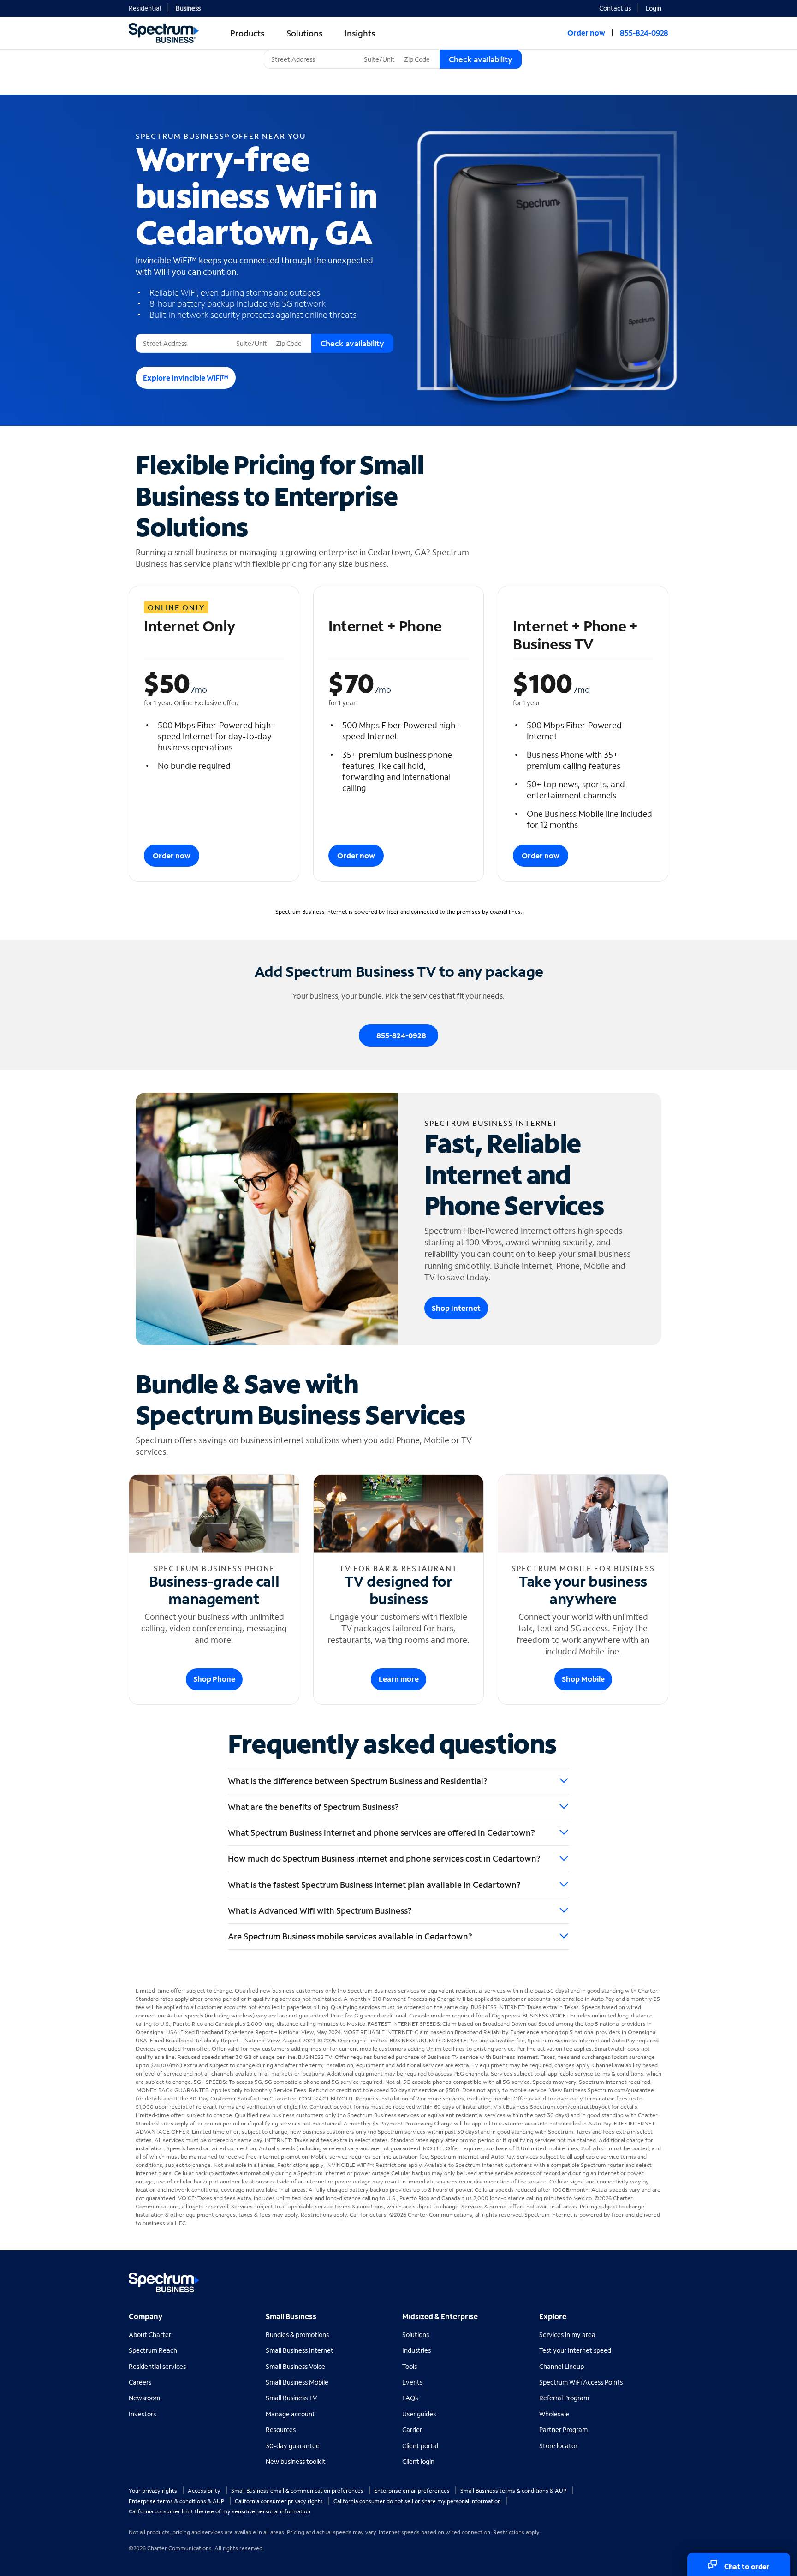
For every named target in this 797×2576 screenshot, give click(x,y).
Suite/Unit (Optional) (392, 50)
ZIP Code (416, 50)
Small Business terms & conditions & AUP (514, 2490)
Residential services (157, 2366)
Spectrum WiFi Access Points (581, 2382)
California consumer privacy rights (280, 2501)
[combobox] (312, 59)
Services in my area (567, 2335)
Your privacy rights (154, 2490)
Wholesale (554, 2414)
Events (412, 2382)
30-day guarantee (293, 2446)
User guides (419, 2414)
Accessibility (205, 2490)
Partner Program (563, 2430)
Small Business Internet (300, 2350)
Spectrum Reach (153, 2350)
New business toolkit (296, 2461)
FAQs (410, 2398)
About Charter (150, 2335)
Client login (418, 2461)
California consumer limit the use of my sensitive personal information (220, 2511)
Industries (416, 2350)
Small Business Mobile (297, 2382)
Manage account (290, 2414)
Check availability (481, 59)
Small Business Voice (295, 2366)
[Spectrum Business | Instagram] (660, 2279)
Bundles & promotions (297, 2335)
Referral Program (564, 2398)
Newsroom (144, 2398)
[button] (657, 7)
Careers (140, 2382)
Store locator (558, 2446)
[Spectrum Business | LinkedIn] (640, 2279)
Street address (160, 334)
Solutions (416, 2335)
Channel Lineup (562, 2366)
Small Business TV (291, 2398)
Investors (142, 2414)
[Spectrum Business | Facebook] (621, 2279)
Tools (410, 2366)
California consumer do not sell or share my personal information (418, 2501)
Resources (281, 2430)
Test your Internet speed (575, 2350)
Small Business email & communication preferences (298, 2490)
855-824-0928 (644, 33)
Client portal (420, 2446)
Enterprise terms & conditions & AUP (177, 2501)
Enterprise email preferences (413, 2490)
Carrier (412, 2430)
